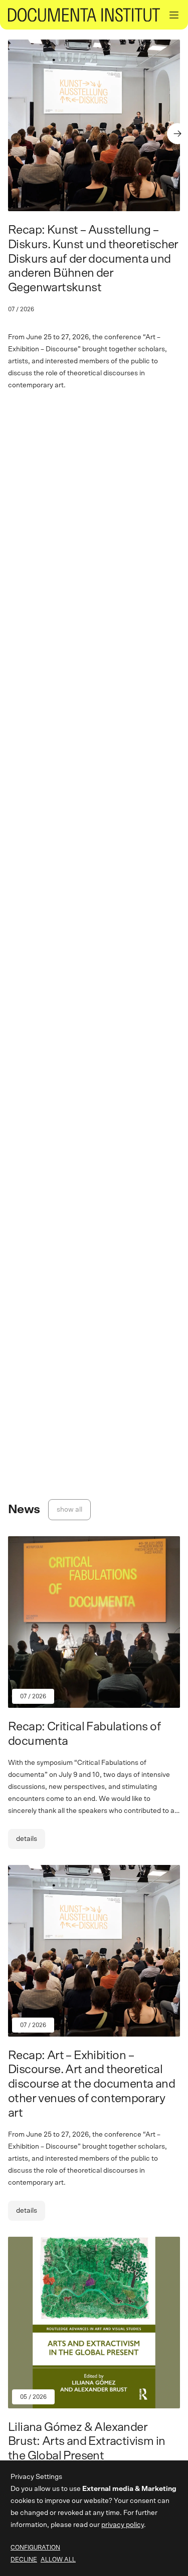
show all (69, 1510)
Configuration (35, 2547)
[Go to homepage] (84, 15)
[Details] (94, 1701)
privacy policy (123, 2525)
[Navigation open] (174, 15)
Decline (24, 2559)
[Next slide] (177, 134)
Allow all (58, 2559)
